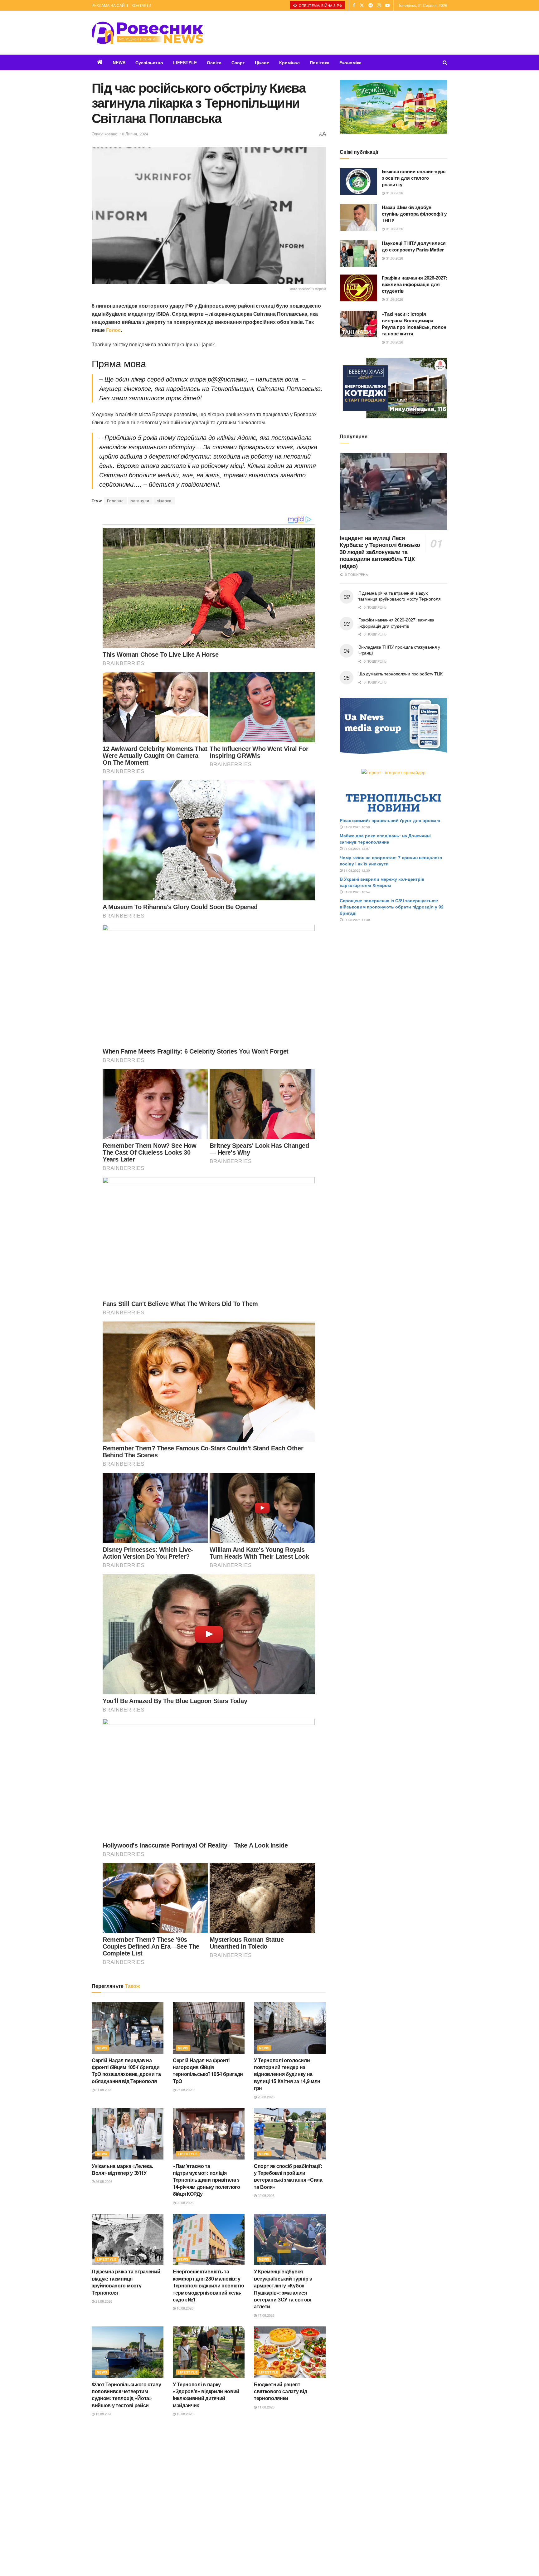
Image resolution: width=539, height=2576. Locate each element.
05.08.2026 (266, 2505)
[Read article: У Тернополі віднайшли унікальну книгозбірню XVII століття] (290, 2451)
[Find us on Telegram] (371, 5)
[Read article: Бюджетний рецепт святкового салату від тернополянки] (290, 2352)
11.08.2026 (266, 2407)
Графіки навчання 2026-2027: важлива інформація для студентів (415, 284)
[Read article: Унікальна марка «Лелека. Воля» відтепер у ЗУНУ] (128, 2134)
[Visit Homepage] (148, 33)
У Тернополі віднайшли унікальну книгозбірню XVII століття (287, 2490)
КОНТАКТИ (141, 5)
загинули (140, 501)
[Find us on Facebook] (354, 5)
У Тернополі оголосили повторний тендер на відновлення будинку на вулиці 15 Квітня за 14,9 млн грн (287, 2074)
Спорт (238, 62)
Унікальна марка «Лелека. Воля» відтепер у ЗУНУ (122, 2169)
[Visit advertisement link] (393, 107)
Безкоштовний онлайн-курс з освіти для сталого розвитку (414, 178)
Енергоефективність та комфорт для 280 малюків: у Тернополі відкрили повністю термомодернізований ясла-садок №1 (208, 2285)
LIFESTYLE (185, 62)
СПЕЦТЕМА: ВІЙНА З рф (320, 5)
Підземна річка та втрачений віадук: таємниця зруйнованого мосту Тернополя (126, 2282)
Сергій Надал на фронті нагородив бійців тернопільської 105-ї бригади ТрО (208, 2071)
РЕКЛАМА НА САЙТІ (110, 5)
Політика (320, 62)
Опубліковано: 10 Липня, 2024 (120, 134)
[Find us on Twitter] (362, 5)
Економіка (350, 62)
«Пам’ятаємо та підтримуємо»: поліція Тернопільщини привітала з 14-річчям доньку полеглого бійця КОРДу (206, 2180)
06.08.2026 (185, 2520)
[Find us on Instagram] (379, 5)
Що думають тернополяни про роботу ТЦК (401, 674)
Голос (113, 330)
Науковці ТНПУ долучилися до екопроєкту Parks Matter (414, 246)
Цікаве (262, 62)
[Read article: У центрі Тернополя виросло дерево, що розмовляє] (128, 2451)
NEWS (119, 62)
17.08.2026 (266, 2315)
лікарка (164, 501)
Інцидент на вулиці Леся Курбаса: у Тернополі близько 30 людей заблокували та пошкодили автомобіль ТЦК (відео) (380, 552)
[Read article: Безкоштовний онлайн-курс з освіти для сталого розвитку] (358, 182)
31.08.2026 (103, 2090)
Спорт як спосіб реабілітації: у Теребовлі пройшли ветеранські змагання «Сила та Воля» (288, 2176)
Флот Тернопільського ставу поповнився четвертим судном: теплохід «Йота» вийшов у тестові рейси (126, 2395)
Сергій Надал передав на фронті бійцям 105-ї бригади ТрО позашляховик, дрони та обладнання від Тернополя (126, 2071)
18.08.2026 (185, 2308)
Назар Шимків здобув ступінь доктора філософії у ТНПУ (414, 214)
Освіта (214, 62)
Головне (115, 501)
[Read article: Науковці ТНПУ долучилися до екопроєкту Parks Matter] (358, 253)
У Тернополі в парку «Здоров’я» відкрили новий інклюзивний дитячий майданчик (206, 2395)
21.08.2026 (103, 2301)
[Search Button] (445, 62)
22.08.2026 (185, 2203)
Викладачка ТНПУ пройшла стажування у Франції (399, 650)
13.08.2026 (185, 2414)
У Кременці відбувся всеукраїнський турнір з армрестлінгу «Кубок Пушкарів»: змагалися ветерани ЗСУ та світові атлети (283, 2289)
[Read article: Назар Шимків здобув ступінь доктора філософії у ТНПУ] (358, 217)
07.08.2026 (103, 2499)
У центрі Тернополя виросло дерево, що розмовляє (126, 2486)
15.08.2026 (103, 2414)
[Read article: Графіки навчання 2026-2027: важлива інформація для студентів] (358, 288)
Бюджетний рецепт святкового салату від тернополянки (280, 2391)
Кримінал (289, 62)
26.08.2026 (266, 2097)
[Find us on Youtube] (387, 5)
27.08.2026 (185, 2090)
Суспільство (149, 62)
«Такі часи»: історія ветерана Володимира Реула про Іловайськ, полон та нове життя (414, 324)
